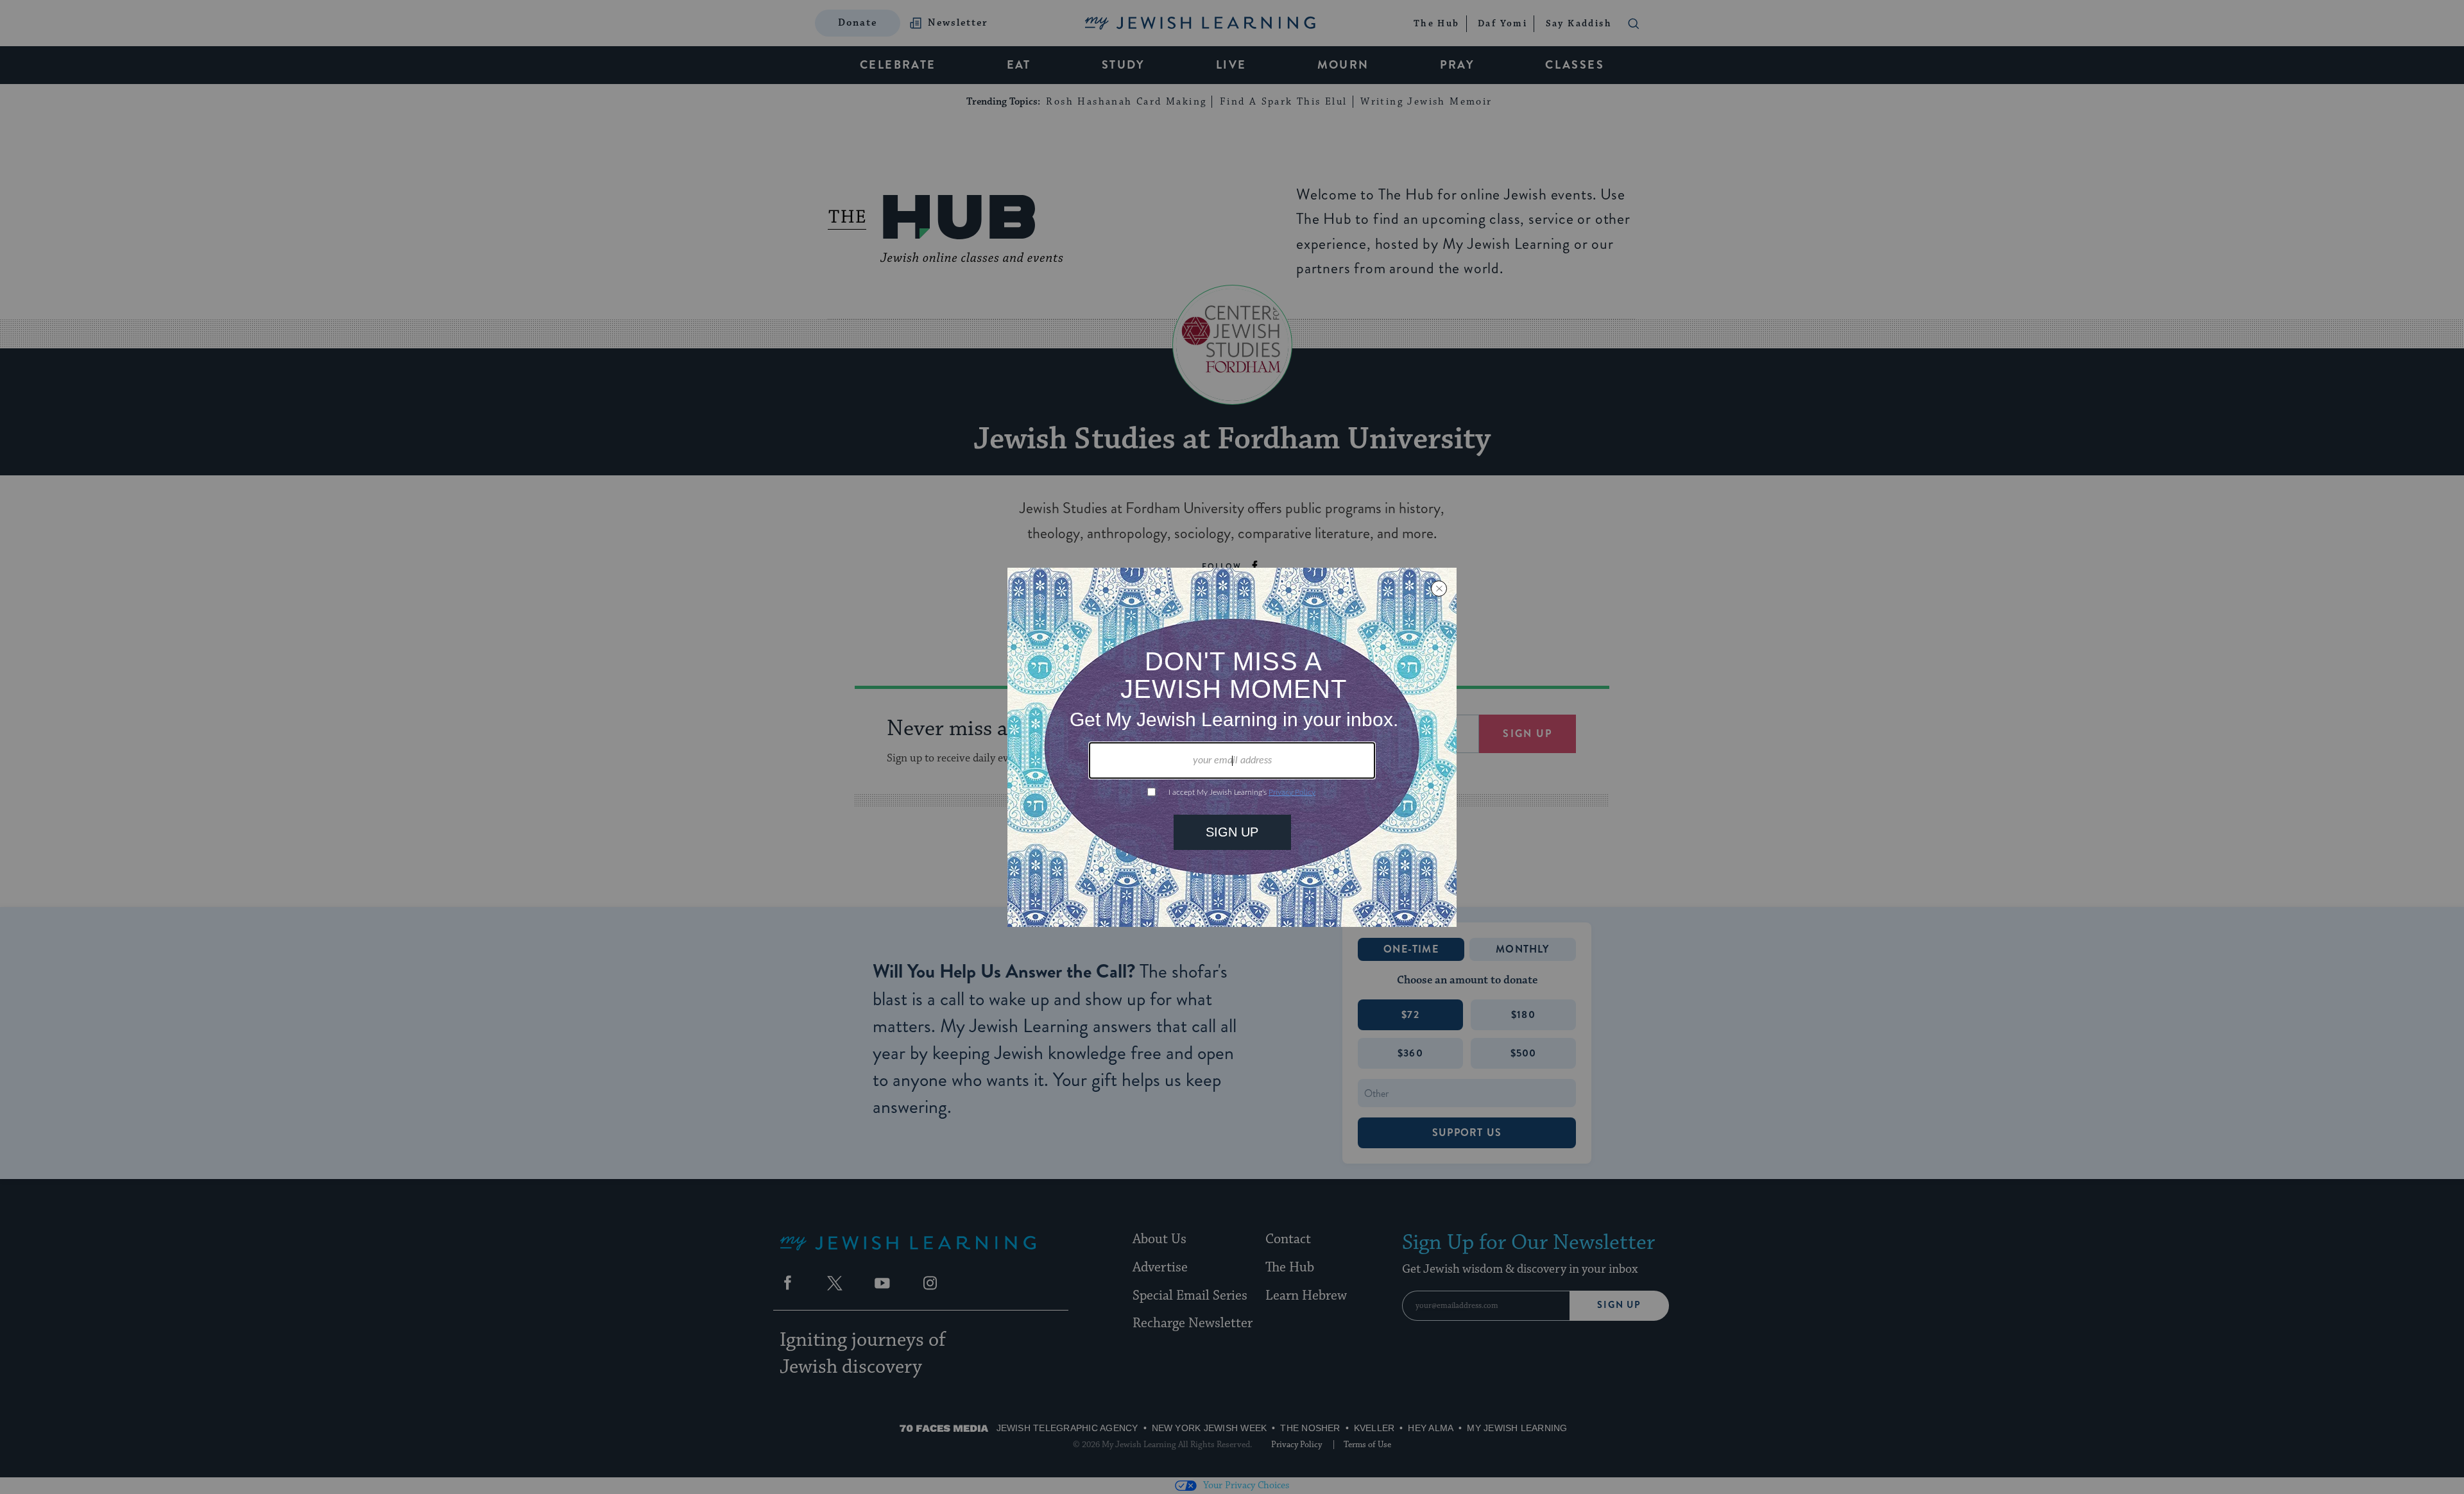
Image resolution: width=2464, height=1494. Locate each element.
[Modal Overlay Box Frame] (1232, 747)
